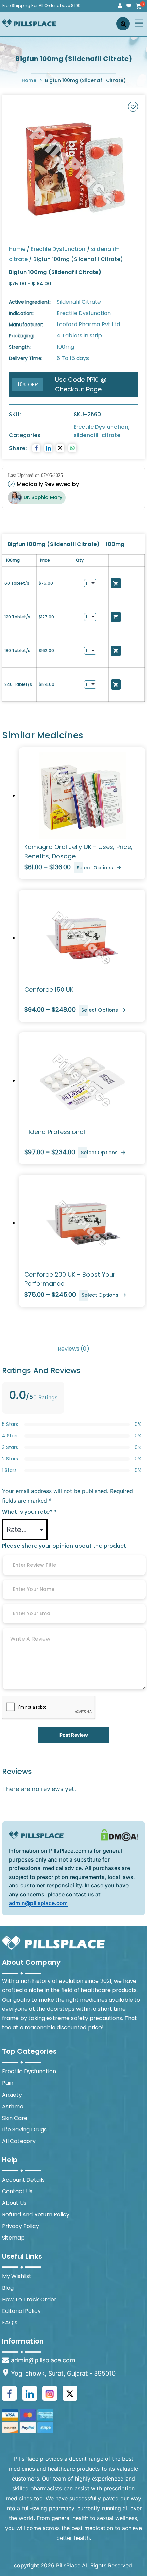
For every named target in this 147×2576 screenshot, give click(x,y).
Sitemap (13, 2238)
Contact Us (17, 2191)
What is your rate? (29, 1512)
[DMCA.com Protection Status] (119, 1835)
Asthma (13, 2106)
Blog (8, 2288)
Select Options (95, 868)
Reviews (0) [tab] (73, 1349)
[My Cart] (138, 6)
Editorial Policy (21, 2311)
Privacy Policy (21, 2226)
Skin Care (15, 2118)
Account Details (23, 2180)
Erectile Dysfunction (58, 249)
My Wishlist (17, 2276)
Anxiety (12, 2095)
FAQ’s (10, 2323)
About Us (14, 2203)
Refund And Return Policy (36, 2215)
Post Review (74, 1735)
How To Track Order (29, 2299)
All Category (19, 2141)
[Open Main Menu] (139, 23)
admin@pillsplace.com (38, 1903)
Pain (8, 2083)
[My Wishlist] (129, 6)
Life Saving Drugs (24, 2130)
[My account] (120, 6)
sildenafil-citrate (97, 435)
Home (29, 80)
